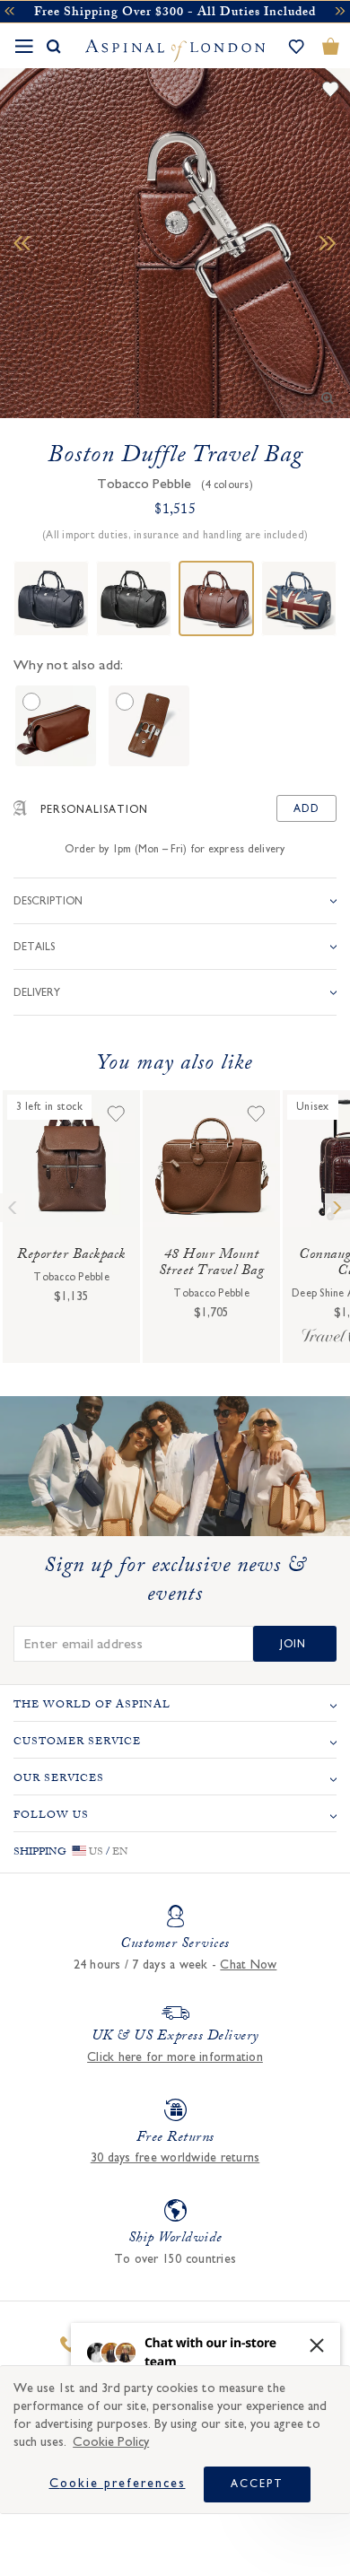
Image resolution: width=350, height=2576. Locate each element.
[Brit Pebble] (299, 598)
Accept (257, 2484)
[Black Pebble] (134, 598)
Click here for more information (175, 2057)
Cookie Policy (111, 2442)
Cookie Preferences (118, 2484)
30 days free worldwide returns (175, 2158)
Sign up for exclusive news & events (175, 1583)
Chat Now (248, 1965)
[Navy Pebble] (51, 598)
